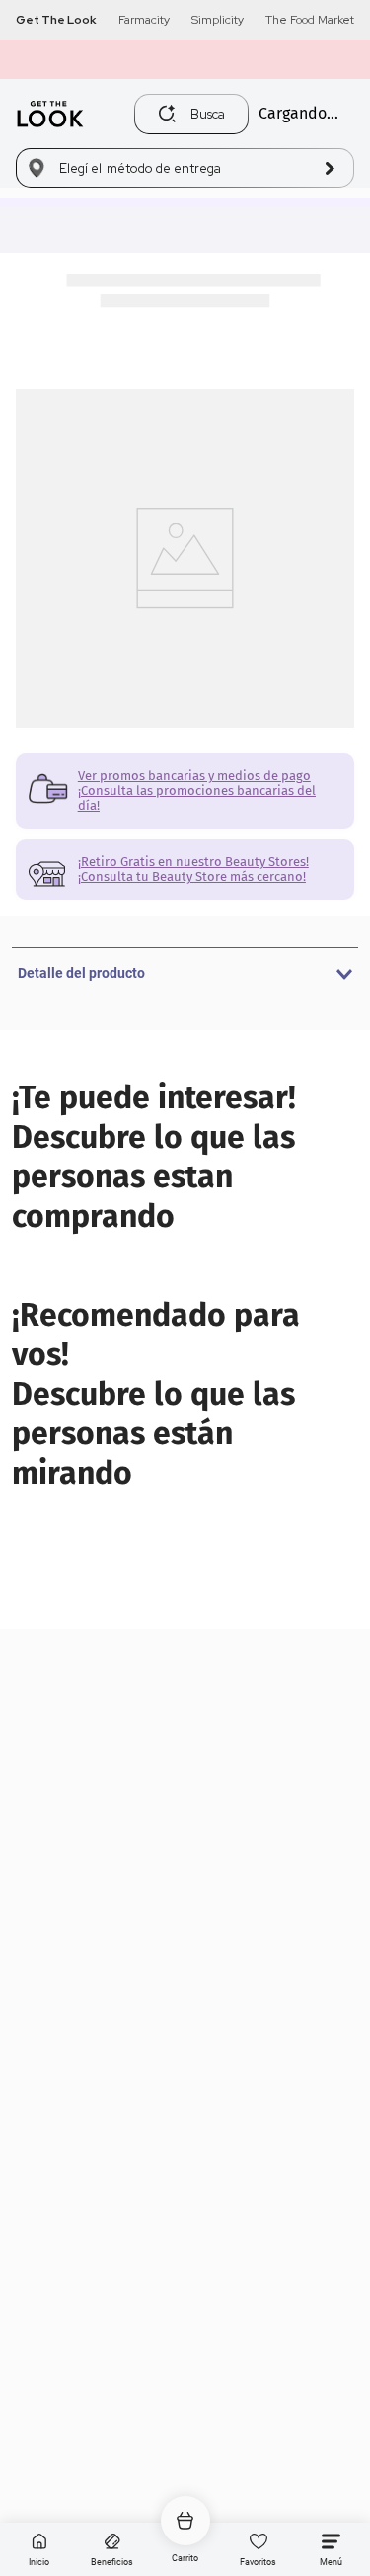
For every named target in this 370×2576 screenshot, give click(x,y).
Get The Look (56, 20)
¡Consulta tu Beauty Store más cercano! (192, 877)
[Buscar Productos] (167, 114)
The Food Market (310, 20)
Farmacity (144, 20)
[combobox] (196, 114)
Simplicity (218, 20)
